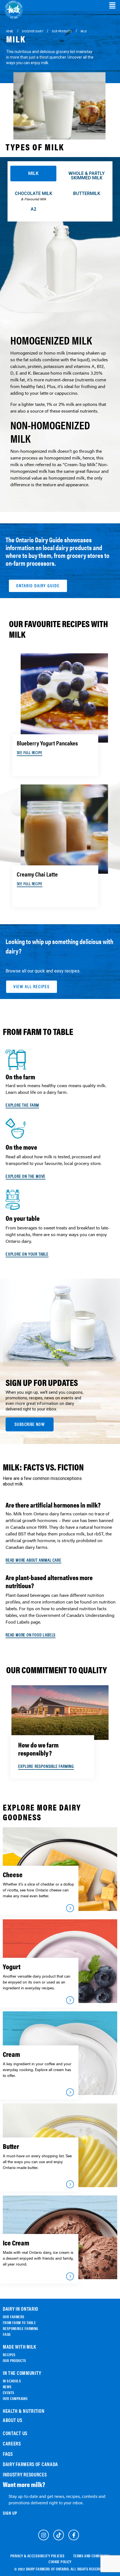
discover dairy (33, 31)
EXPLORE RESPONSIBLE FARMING (46, 1766)
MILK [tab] (33, 173)
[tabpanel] (60, 358)
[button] (112, 6)
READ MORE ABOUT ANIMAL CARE (33, 1560)
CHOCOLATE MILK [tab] (33, 196)
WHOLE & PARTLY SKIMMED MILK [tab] (87, 176)
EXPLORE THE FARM (22, 1105)
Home (10, 31)
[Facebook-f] (74, 2535)
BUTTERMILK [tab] (87, 193)
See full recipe (30, 753)
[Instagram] (44, 2535)
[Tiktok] (59, 2535)
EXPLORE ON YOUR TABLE (27, 1254)
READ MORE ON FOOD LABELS (31, 1635)
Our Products (62, 31)
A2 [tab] (33, 209)
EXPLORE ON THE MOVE (26, 1176)
